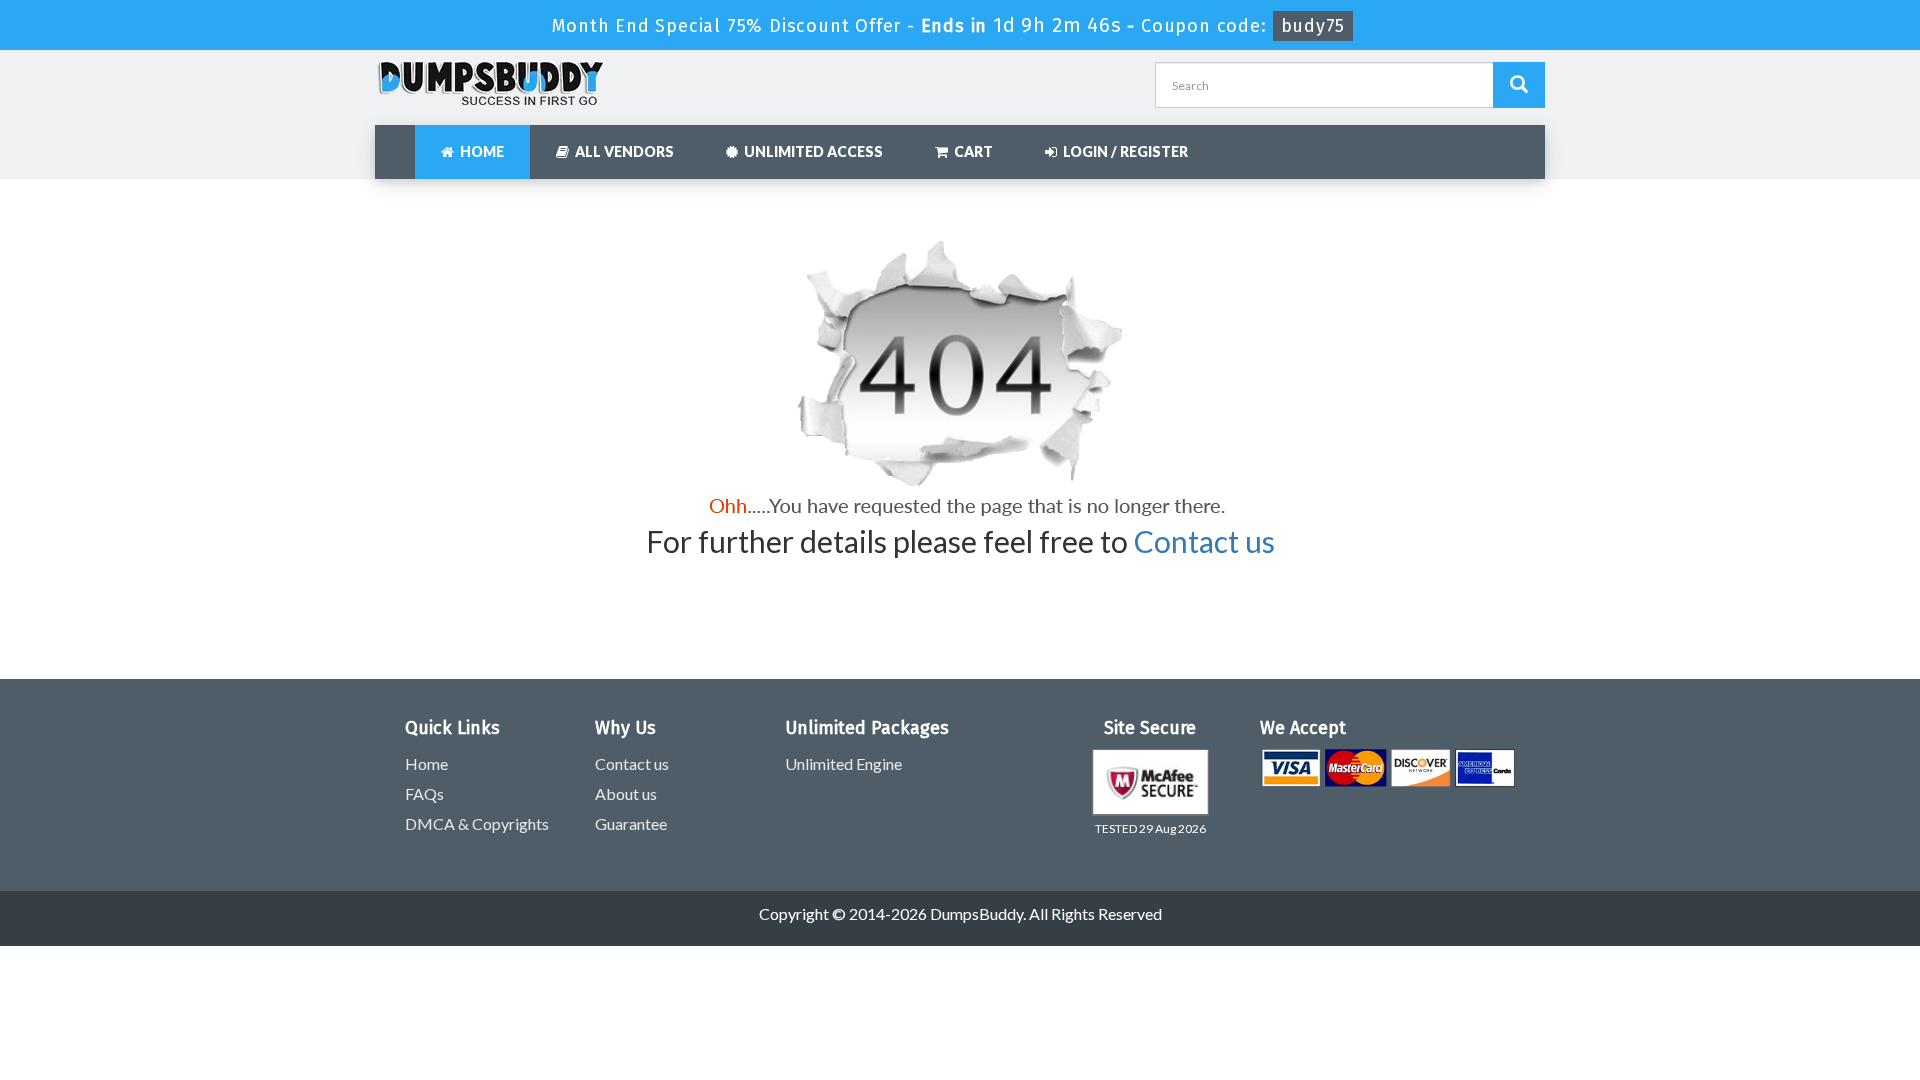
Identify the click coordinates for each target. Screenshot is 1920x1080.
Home (479, 151)
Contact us (1204, 541)
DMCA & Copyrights (477, 823)
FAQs (424, 793)
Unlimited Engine (843, 763)
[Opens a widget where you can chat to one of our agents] (1783, 965)
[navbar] (400, 142)
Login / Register (1122, 151)
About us (626, 793)
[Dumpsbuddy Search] (1519, 85)
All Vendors (621, 151)
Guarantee (631, 823)
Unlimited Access (810, 151)
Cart (970, 151)
